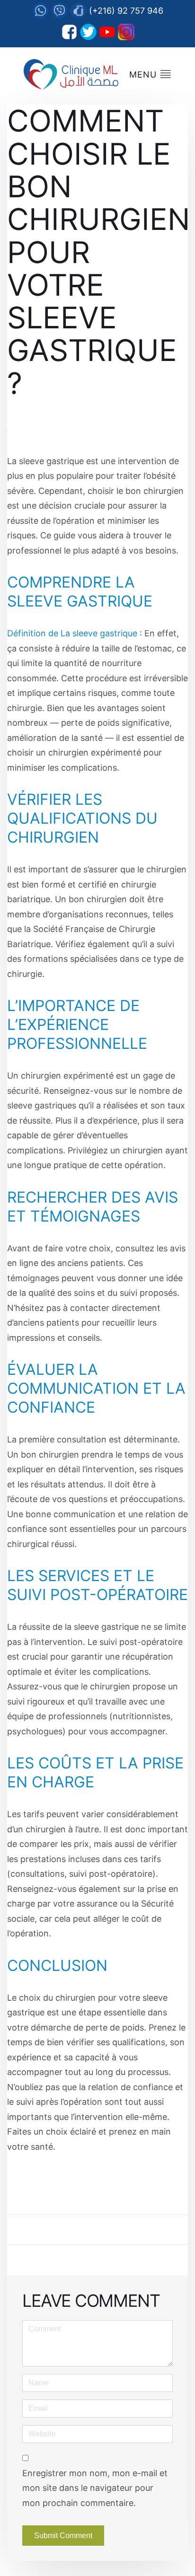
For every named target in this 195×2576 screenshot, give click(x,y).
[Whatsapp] (40, 11)
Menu (144, 75)
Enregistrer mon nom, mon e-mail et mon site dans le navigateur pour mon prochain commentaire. (95, 2488)
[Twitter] (88, 32)
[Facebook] (69, 32)
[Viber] (59, 11)
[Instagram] (126, 32)
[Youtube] (107, 32)
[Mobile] (78, 11)
